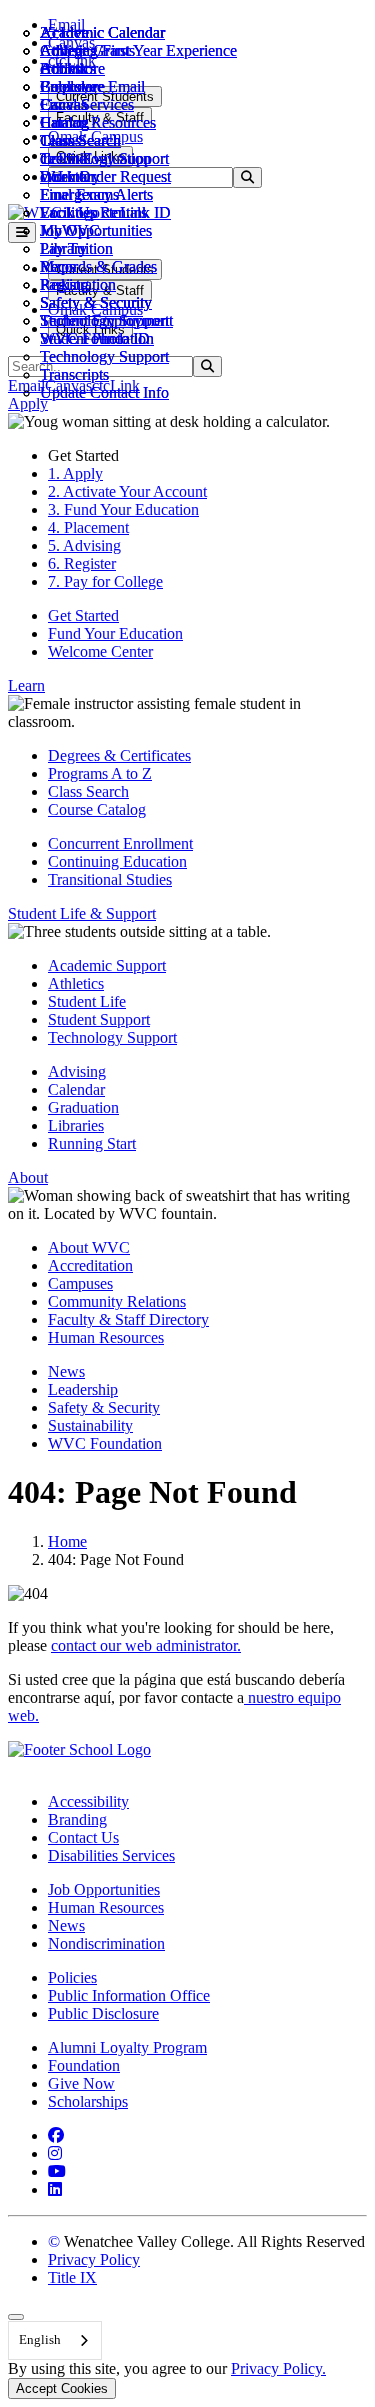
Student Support (99, 1019)
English (40, 2339)
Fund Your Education (115, 633)
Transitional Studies (110, 879)
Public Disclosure (103, 2013)
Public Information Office (129, 1995)
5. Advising (84, 545)
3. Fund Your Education (123, 509)
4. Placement (88, 527)
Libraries (76, 1125)
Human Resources (106, 1337)
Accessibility (88, 1801)
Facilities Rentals (93, 212)
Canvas (63, 104)
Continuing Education (117, 861)
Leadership (83, 1389)
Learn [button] (26, 685)
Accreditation (90, 1265)
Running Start (92, 1143)
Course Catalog (97, 809)
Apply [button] (28, 403)
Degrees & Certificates (119, 755)
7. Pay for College (105, 581)
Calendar (68, 86)
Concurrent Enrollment (120, 843)
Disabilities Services (111, 1855)
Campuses (80, 1283)
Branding (77, 1819)
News (66, 1371)
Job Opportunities (96, 230)
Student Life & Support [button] (82, 913)
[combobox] (55, 2340)
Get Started (83, 615)
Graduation (83, 1107)
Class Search (80, 140)
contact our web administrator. (146, 1645)
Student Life (87, 1001)
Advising (77, 1071)
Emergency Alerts (96, 194)
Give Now (81, 2083)
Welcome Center (100, 651)
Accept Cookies (62, 2388)
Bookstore (72, 68)
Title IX (72, 2277)
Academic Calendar (102, 32)
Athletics (68, 50)
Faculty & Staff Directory (128, 1319)
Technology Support (104, 356)
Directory (70, 176)
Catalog (64, 122)
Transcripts (74, 374)
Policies (72, 1977)
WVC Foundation (97, 338)
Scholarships (88, 2101)
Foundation (84, 2065)
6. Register (82, 563)
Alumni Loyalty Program (127, 2047)
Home (67, 1541)
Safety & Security (96, 302)
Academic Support (107, 965)
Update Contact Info (104, 392)
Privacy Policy (94, 2259)
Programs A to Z (100, 773)
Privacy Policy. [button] (278, 2368)
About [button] (28, 1177)
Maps (57, 266)
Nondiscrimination (106, 1943)
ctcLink (64, 158)
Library (63, 248)
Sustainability (90, 1425)
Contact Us (83, 1837)
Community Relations (117, 1301)
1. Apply (75, 473)
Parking (64, 284)
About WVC (89, 1247)
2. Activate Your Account (127, 491)
